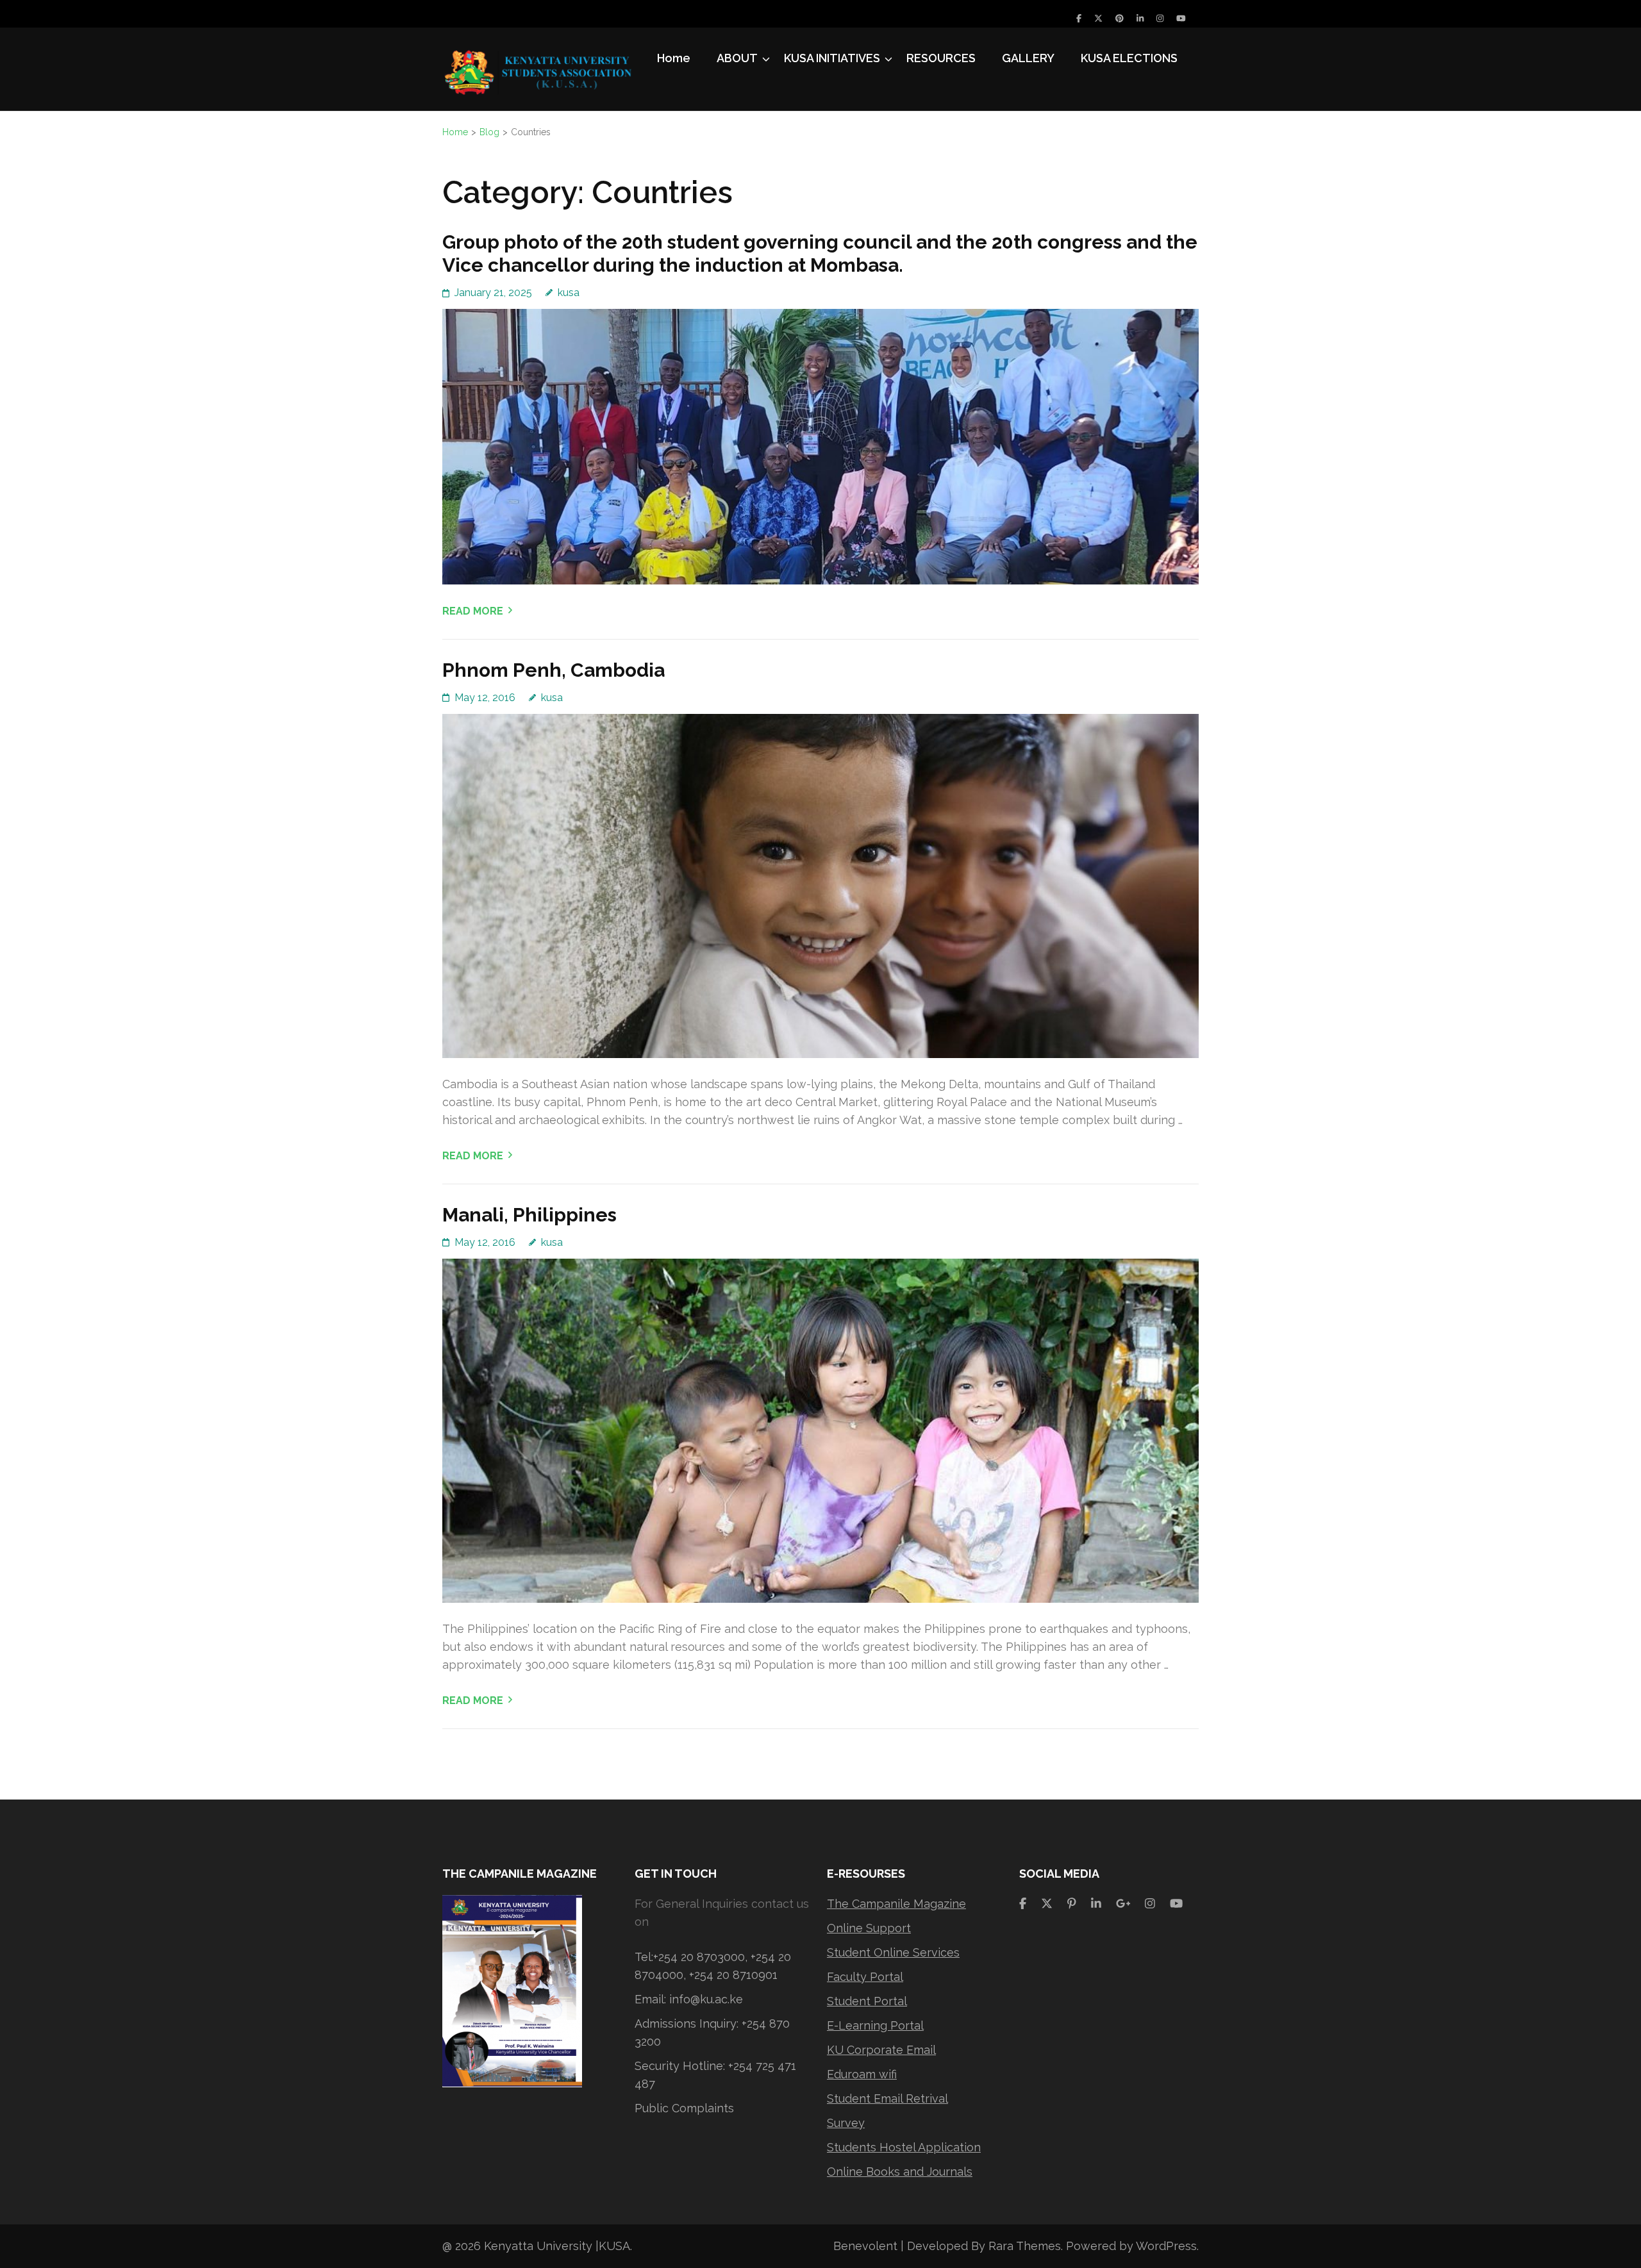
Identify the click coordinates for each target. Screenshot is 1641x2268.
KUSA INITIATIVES (832, 58)
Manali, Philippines (529, 1215)
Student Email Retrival (887, 2098)
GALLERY (1028, 58)
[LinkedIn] (1140, 18)
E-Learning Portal (875, 2025)
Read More (473, 611)
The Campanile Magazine (896, 1904)
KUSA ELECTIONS (1129, 58)
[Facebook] (1079, 18)
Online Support (869, 1928)
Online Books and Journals (900, 2172)
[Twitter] (1098, 18)
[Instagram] (1160, 18)
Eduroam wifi (862, 2074)
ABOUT (737, 58)
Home (674, 58)
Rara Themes (1025, 2246)
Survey (846, 2123)
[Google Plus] (1123, 1904)
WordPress (1166, 2246)
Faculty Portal (865, 1977)
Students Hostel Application (904, 2147)
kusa (569, 293)
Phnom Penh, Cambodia (554, 670)
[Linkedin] (1096, 1904)
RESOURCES (941, 58)
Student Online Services (893, 1952)
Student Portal (867, 2001)
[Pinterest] (1120, 18)
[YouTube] (1181, 18)
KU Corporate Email (881, 2050)
